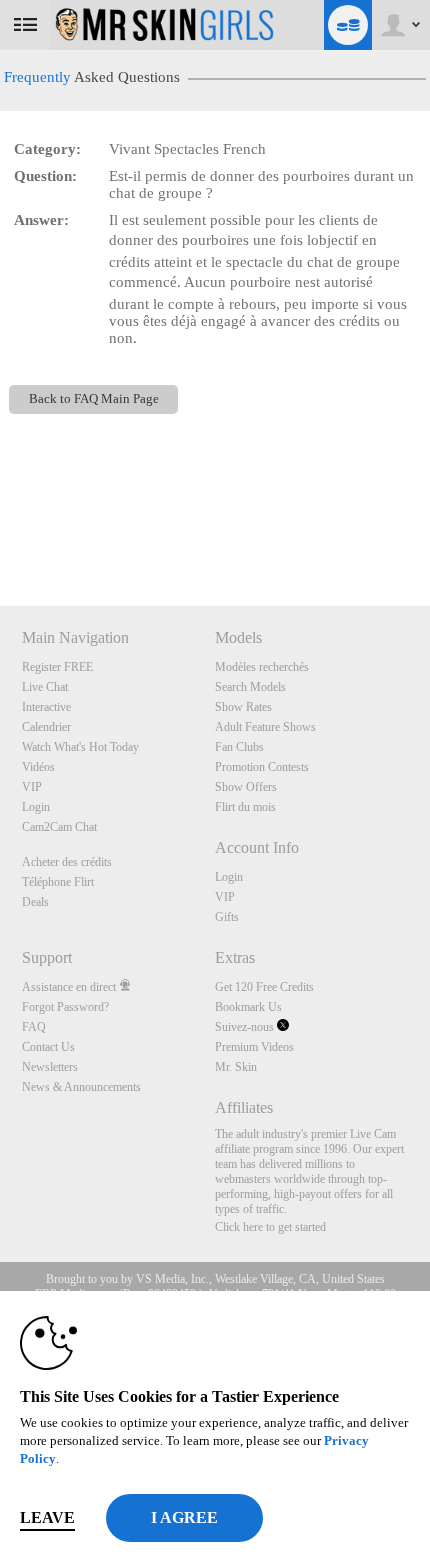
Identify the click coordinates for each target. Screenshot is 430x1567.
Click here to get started (270, 1227)
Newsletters (50, 1067)
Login (36, 807)
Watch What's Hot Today (80, 747)
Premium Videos (254, 1047)
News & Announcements (81, 1087)
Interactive (46, 707)
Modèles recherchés (262, 667)
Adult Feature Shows (265, 727)
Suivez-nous (246, 1027)
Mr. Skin (236, 1067)
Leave (47, 1517)
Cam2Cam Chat (59, 827)
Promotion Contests (262, 767)
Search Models (250, 687)
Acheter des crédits (67, 862)
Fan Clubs (239, 747)
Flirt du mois (245, 807)
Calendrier (46, 727)
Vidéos (38, 767)
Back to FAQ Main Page (94, 399)
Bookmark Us (248, 1007)
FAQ (34, 1027)
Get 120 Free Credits (264, 987)
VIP (32, 787)
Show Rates (243, 707)
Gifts (227, 917)
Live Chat (45, 687)
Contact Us (48, 1047)
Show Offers (246, 787)
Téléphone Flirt (58, 882)
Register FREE (57, 667)
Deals (35, 902)
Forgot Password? (65, 1007)
